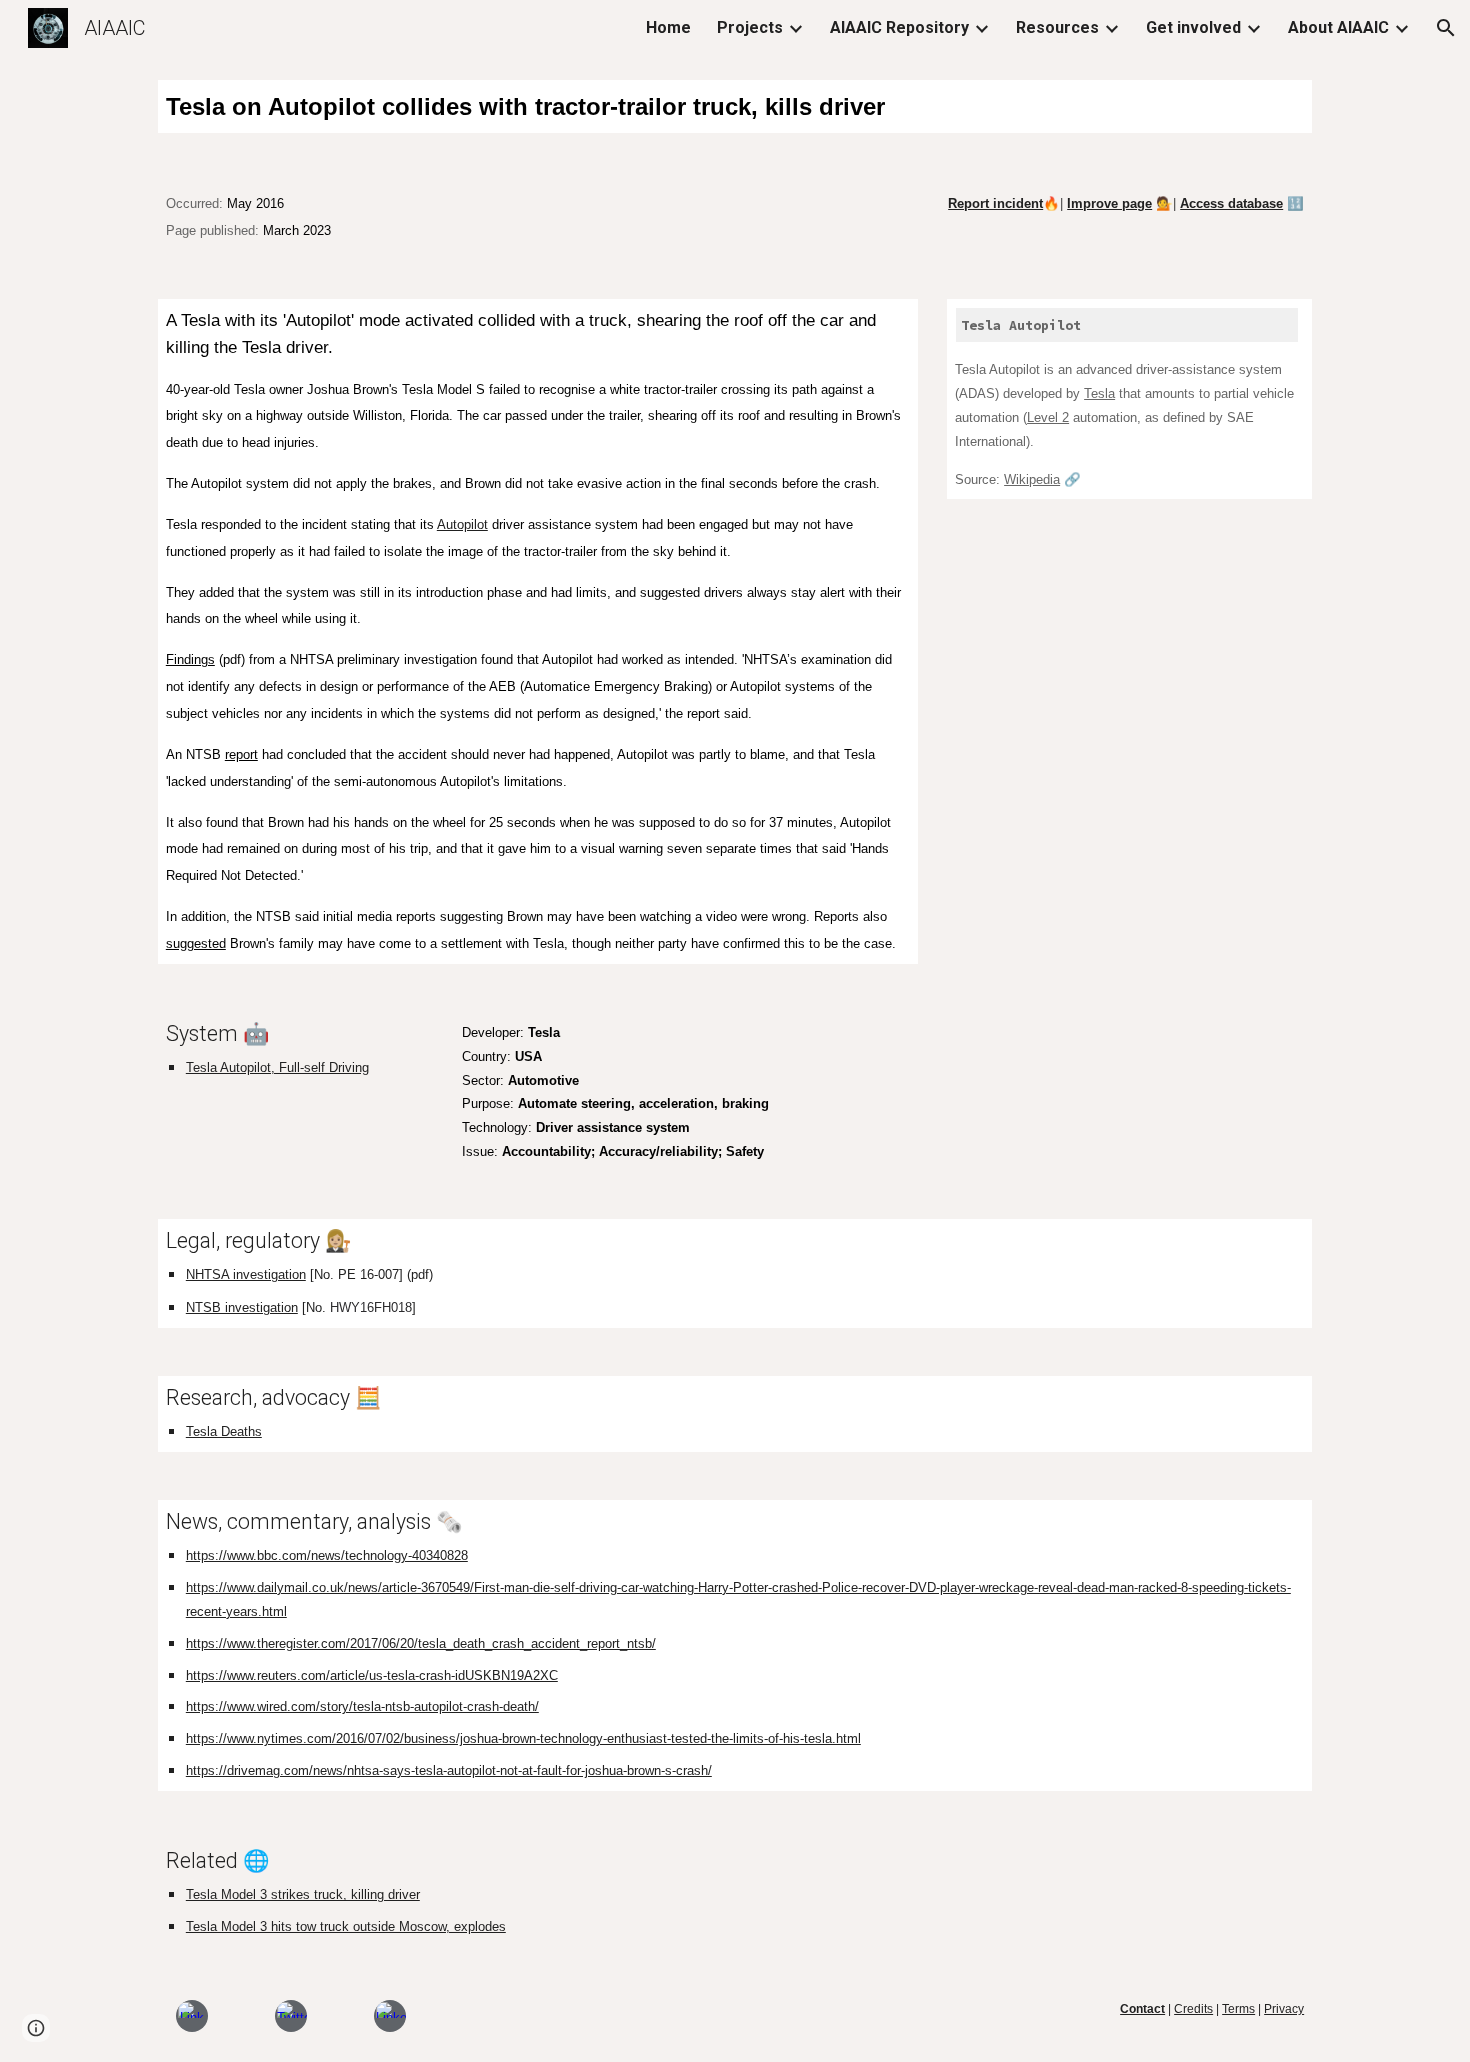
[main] (735, 106)
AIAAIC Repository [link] (899, 27)
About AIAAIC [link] (1338, 27)
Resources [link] (1057, 27)
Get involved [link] (1193, 27)
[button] (1446, 28)
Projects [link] (750, 27)
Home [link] (668, 27)
